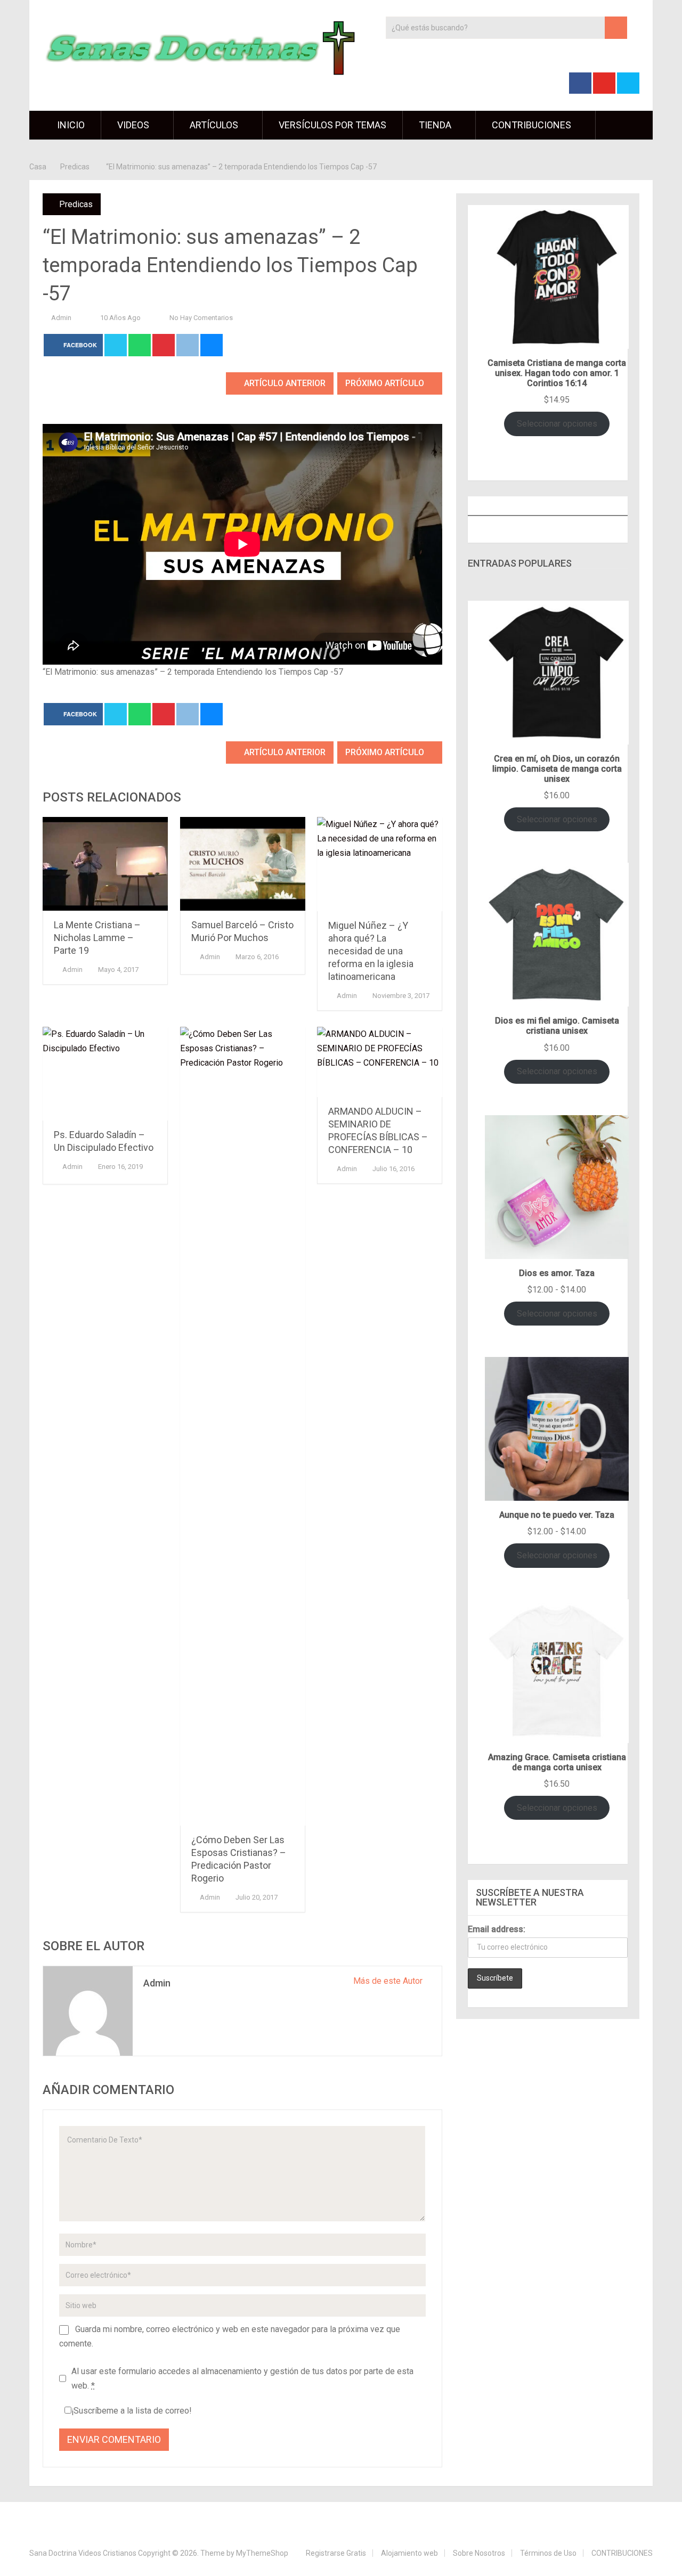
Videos (133, 125)
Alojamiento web (409, 2553)
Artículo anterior (284, 383)
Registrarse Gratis (336, 2553)
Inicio (70, 125)
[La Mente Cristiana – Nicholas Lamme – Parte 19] (105, 864)
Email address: (497, 1929)
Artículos (214, 125)
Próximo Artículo (386, 383)
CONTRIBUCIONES (531, 125)
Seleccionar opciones (557, 424)
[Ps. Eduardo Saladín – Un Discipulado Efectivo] (105, 1074)
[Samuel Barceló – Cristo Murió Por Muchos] (243, 864)
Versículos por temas (332, 125)
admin (61, 318)
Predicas (76, 204)
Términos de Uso (548, 2553)
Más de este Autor (389, 1981)
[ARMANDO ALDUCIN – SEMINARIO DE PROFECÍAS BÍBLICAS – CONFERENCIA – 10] (380, 1062)
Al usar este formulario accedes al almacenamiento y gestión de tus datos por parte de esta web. (242, 2378)
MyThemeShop (262, 2553)
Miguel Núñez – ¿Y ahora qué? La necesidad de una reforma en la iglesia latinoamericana (371, 951)
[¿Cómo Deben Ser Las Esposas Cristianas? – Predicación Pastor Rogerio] (243, 1426)
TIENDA (435, 125)
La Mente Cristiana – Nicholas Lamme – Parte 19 (97, 938)
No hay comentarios (201, 318)
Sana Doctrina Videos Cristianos (83, 2553)
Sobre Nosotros (479, 2553)
